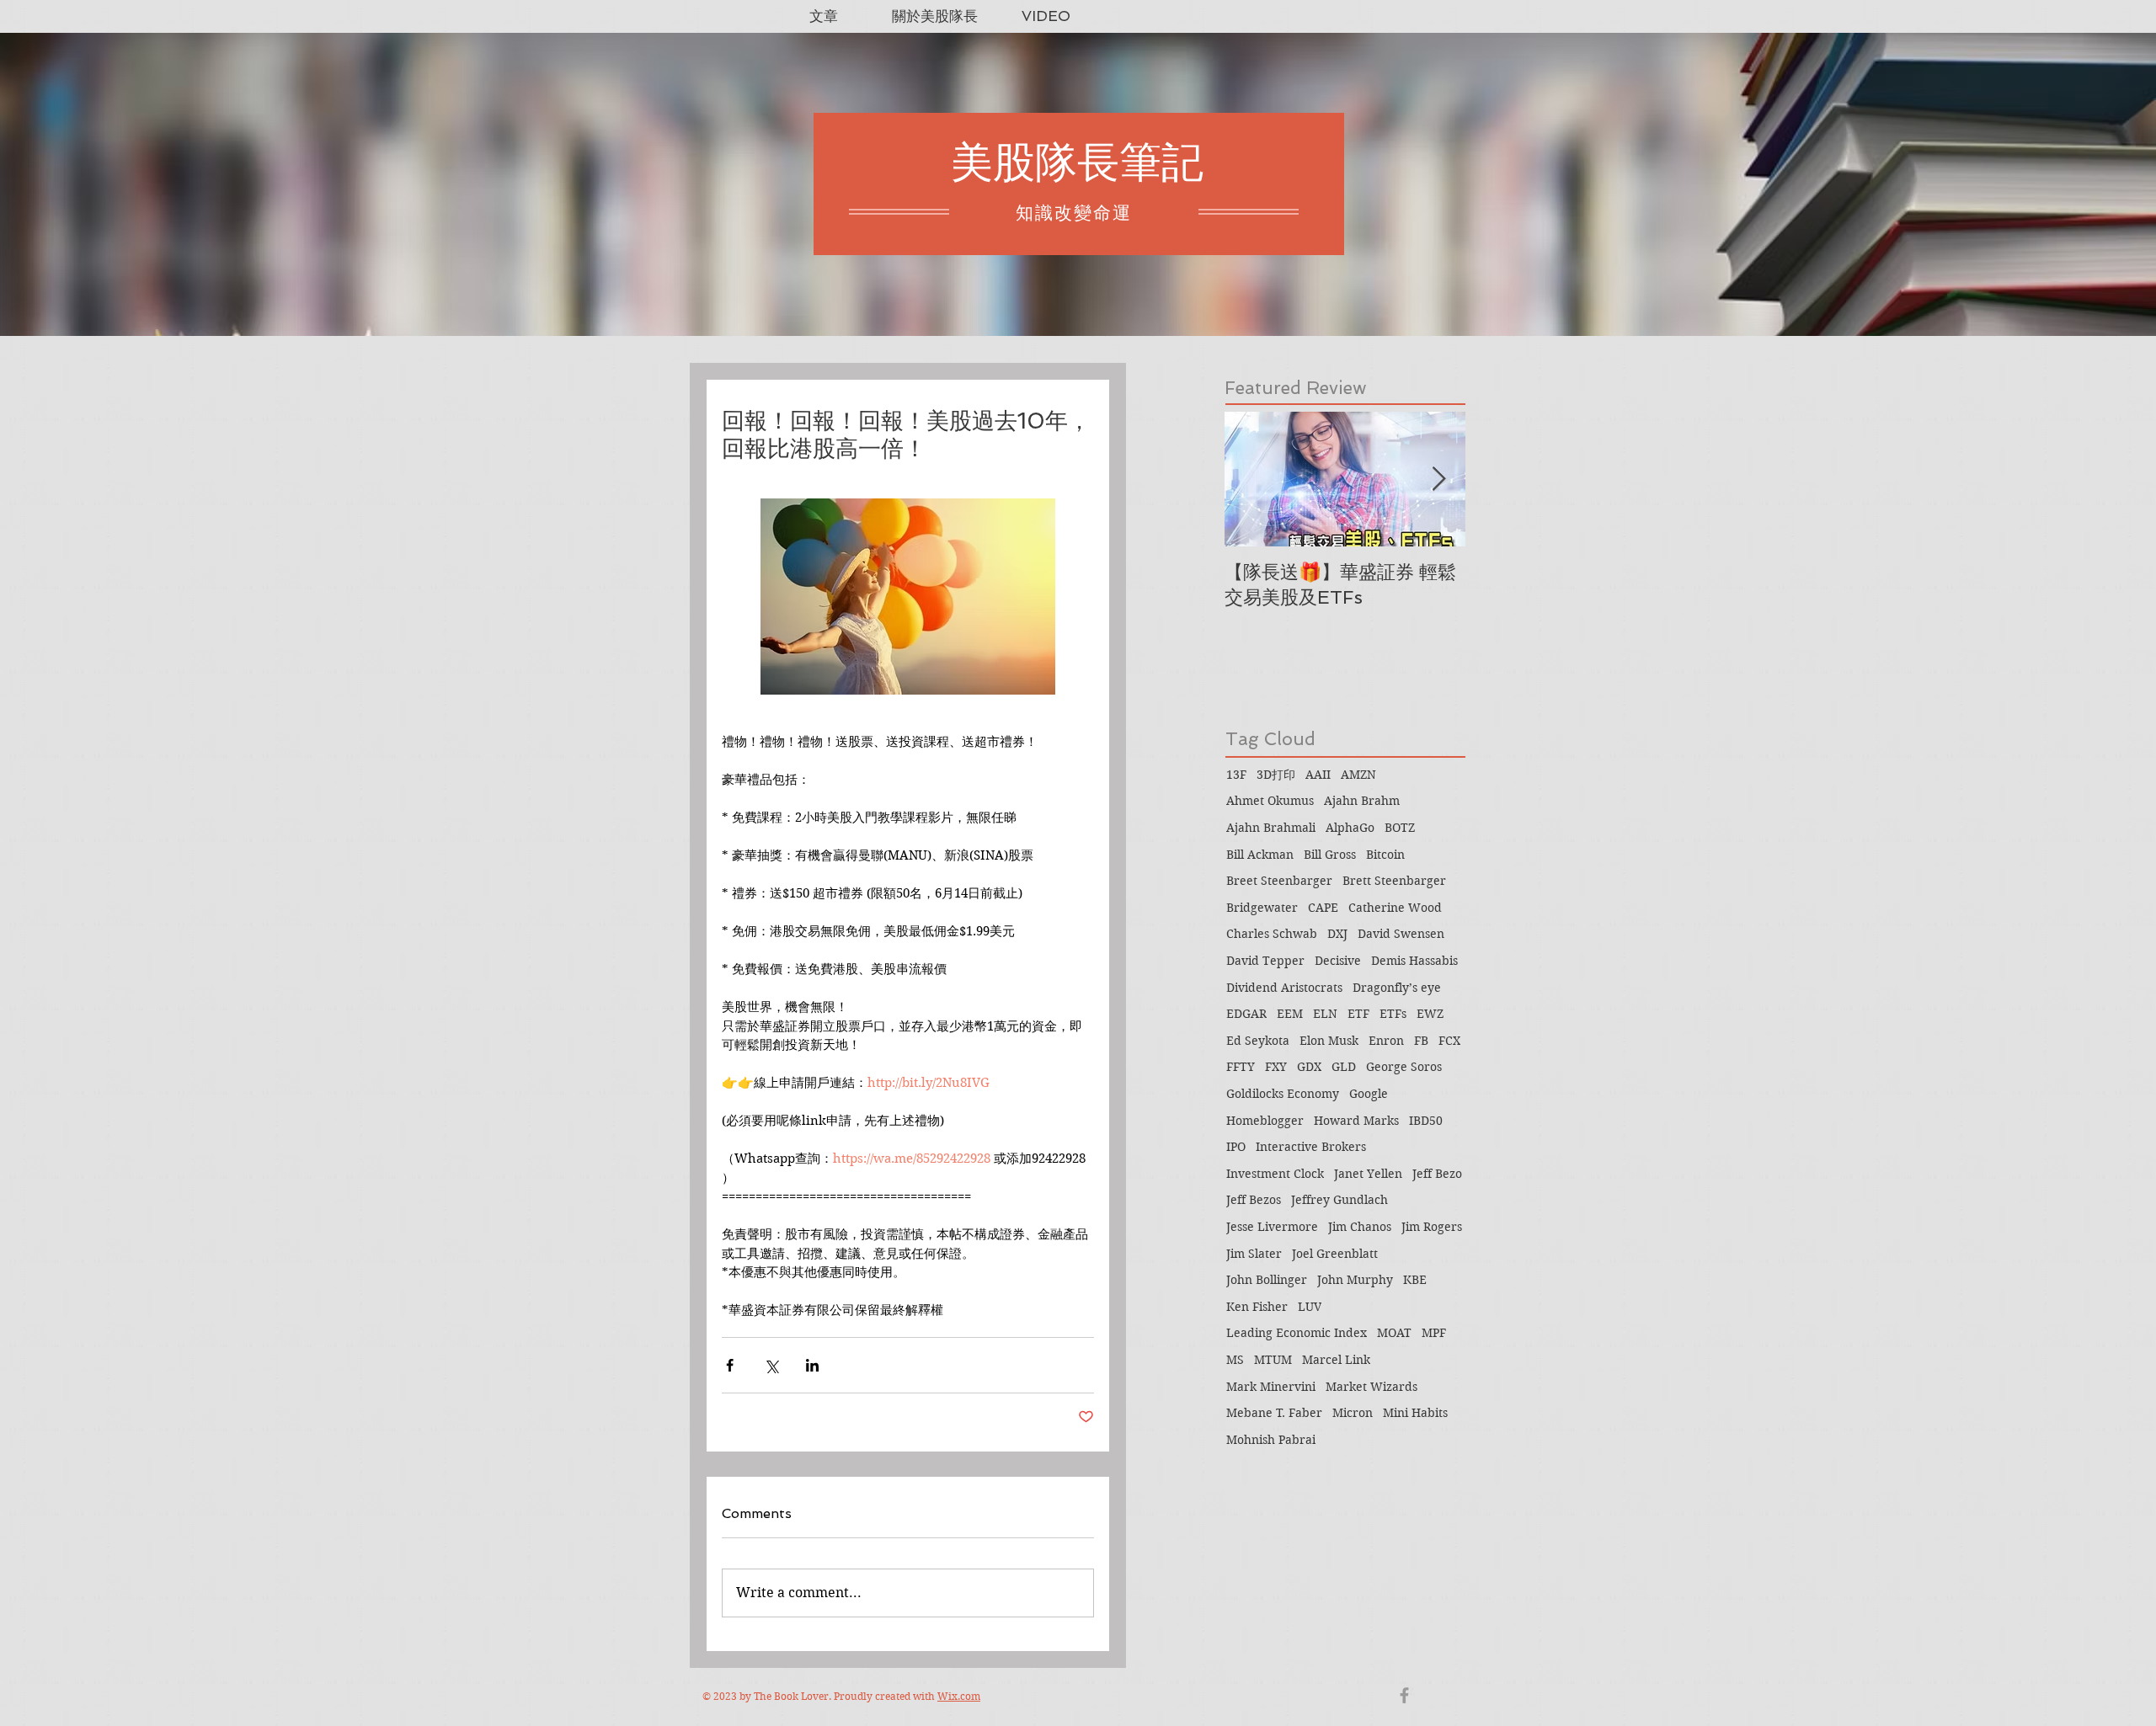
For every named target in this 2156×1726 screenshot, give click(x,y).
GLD (1344, 1067)
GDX (1309, 1067)
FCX (1449, 1041)
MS (1235, 1360)
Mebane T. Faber (1274, 1413)
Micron (1353, 1413)
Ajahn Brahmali (1271, 828)
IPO (1236, 1147)
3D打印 (1276, 775)
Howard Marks (1356, 1121)
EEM (1290, 1014)
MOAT (1394, 1333)
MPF (1434, 1333)
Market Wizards (1372, 1387)
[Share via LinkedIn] (812, 1365)
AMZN (1358, 775)
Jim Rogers (1432, 1227)
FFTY (1241, 1067)
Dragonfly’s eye (1397, 988)
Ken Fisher (1257, 1307)
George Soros (1404, 1067)
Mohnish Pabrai (1271, 1440)
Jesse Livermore (1272, 1227)
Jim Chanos (1360, 1227)
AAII (1318, 775)
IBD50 (1426, 1121)
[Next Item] (1438, 479)
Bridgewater (1262, 908)
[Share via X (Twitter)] (771, 1365)
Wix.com (959, 1696)
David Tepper (1265, 961)
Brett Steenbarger (1394, 881)
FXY (1276, 1067)
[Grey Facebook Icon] (1404, 1695)
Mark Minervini (1271, 1387)
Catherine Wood (1395, 908)
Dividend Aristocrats (1284, 988)
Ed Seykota (1258, 1041)
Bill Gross (1330, 855)
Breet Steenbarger (1279, 881)
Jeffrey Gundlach (1339, 1200)
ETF (1358, 1014)
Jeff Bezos (1254, 1200)
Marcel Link (1336, 1360)
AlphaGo (1350, 828)
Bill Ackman (1260, 855)
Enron (1386, 1041)
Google (1369, 1094)
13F (1236, 775)
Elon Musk (1329, 1041)
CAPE (1323, 908)
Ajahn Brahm (1362, 801)
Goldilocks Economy (1283, 1094)
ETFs (1393, 1014)
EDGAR (1246, 1014)
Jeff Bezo (1437, 1174)
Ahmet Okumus (1270, 801)
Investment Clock (1275, 1174)
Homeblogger (1265, 1121)
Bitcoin (1385, 855)
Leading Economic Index (1297, 1333)
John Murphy (1355, 1280)
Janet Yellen (1368, 1174)
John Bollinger (1267, 1280)
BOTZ (1400, 828)
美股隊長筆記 (1077, 162)
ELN (1325, 1014)
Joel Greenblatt (1335, 1254)
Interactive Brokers (1311, 1147)
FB (1421, 1041)
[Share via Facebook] (730, 1365)
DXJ (1337, 934)
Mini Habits (1415, 1413)
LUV (1310, 1307)
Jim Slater (1254, 1254)
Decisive (1338, 961)
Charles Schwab (1272, 934)
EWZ (1430, 1014)
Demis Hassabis (1414, 961)
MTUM (1273, 1360)
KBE (1415, 1280)
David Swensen (1401, 934)
